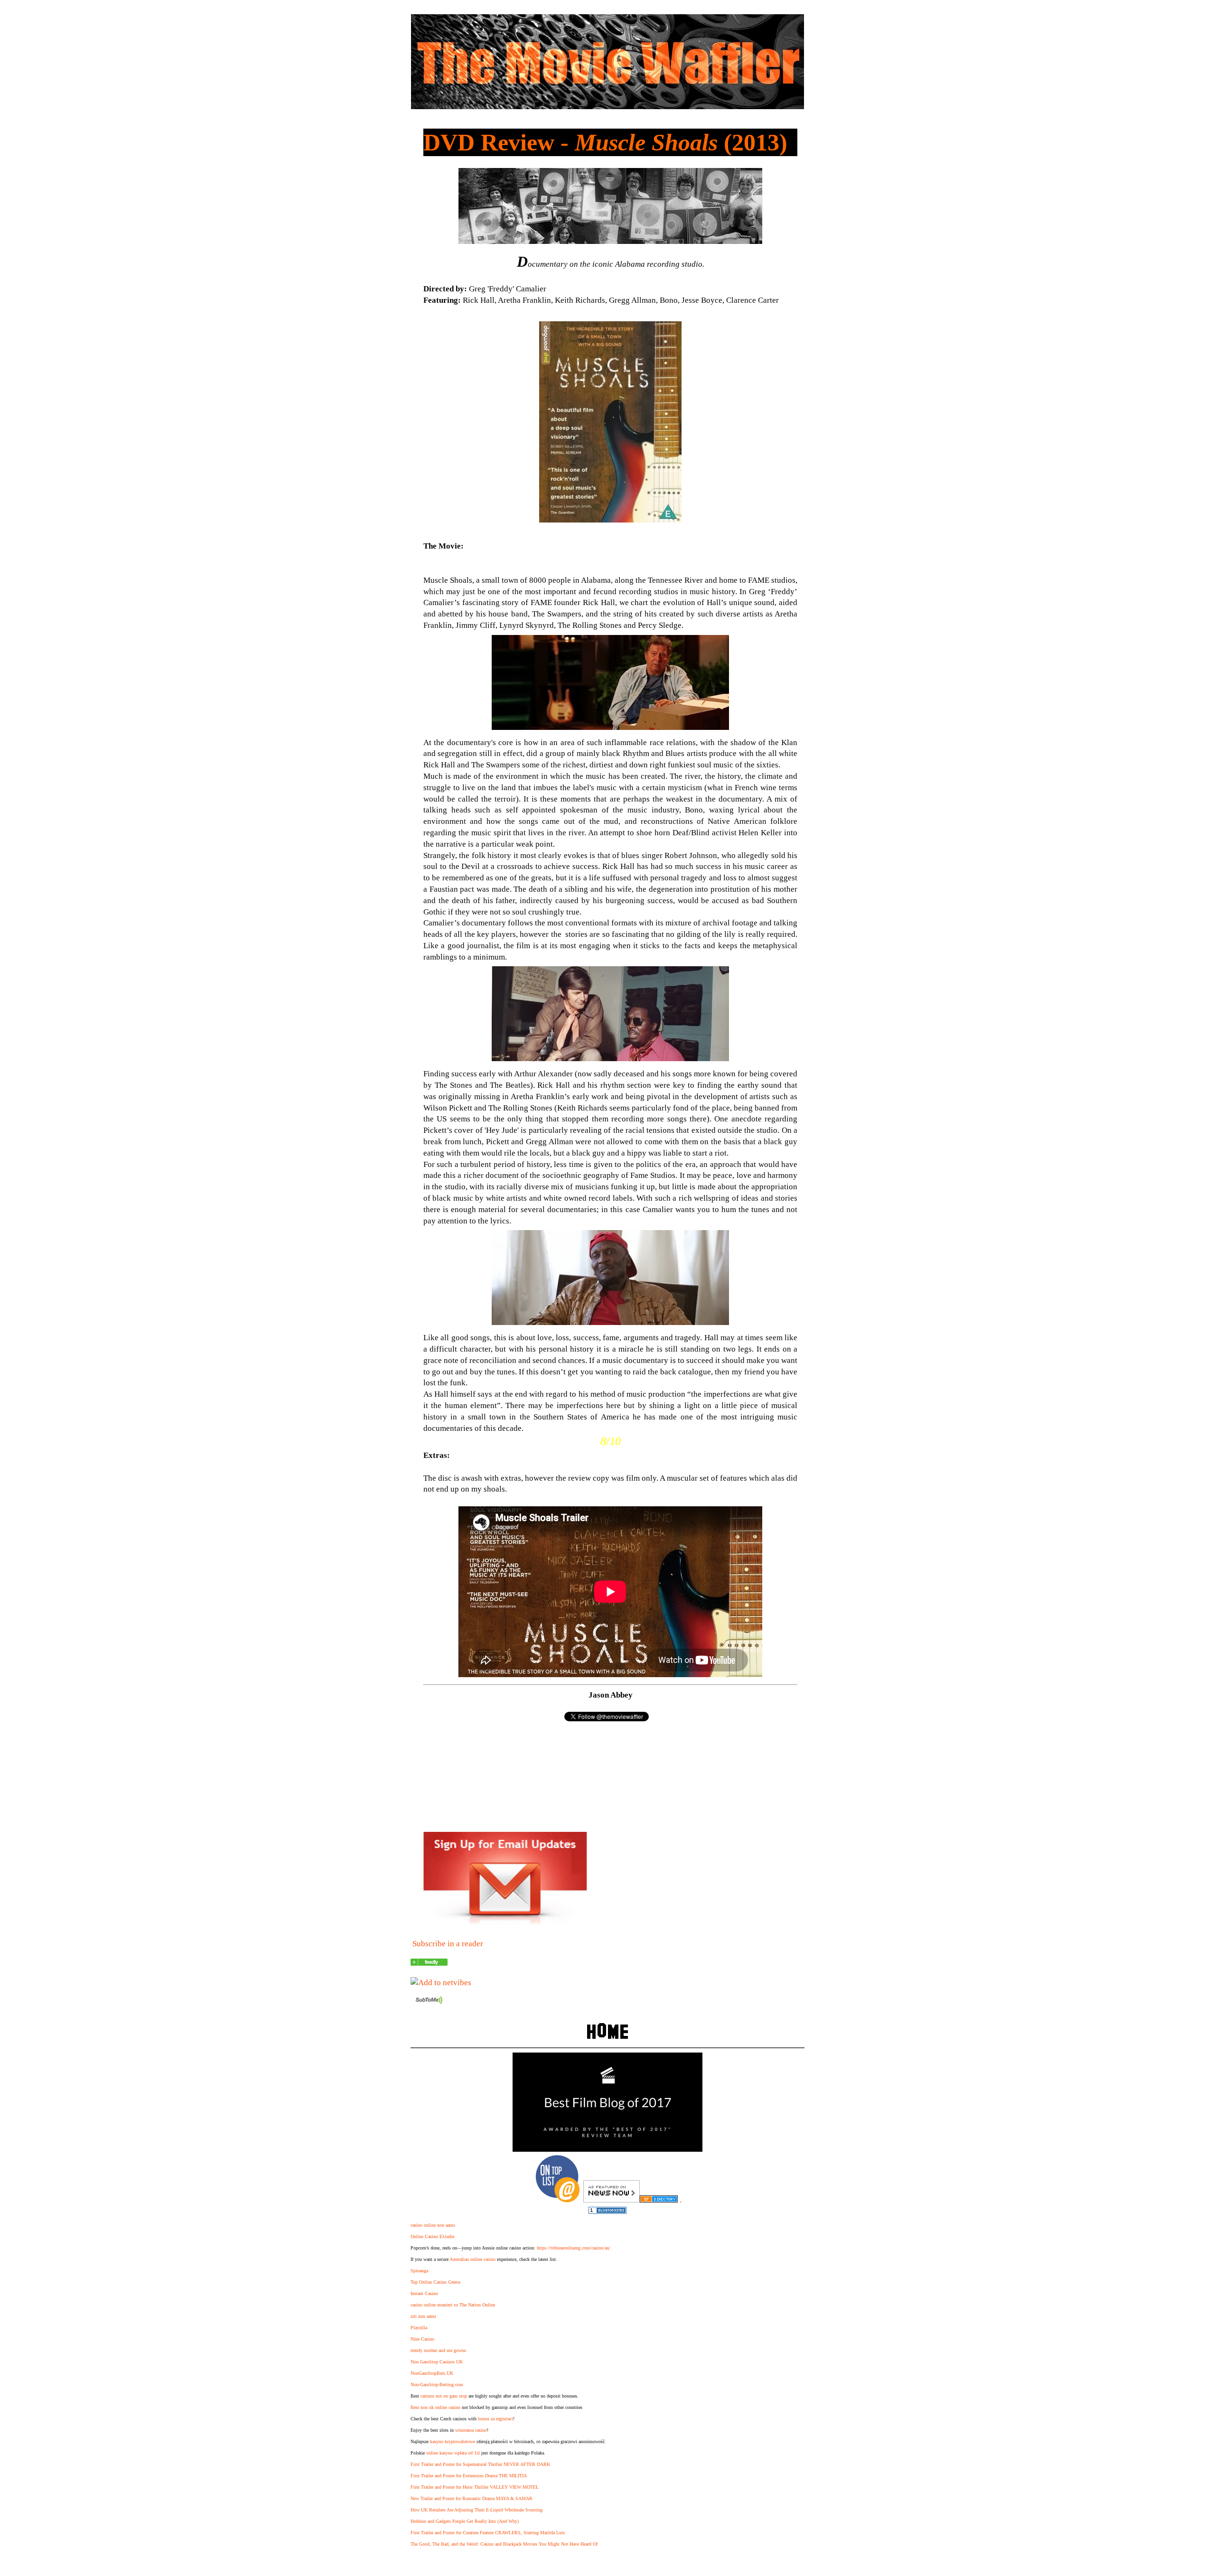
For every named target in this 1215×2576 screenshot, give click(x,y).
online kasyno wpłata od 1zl (453, 2453)
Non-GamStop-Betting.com (437, 2385)
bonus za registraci (495, 2419)
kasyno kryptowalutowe (453, 2441)
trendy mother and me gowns (438, 2350)
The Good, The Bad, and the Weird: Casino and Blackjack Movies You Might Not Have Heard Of (504, 2544)
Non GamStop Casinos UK (437, 2362)
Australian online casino (472, 2259)
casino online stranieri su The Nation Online (453, 2305)
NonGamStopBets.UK (432, 2373)
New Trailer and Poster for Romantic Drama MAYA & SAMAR (472, 2498)
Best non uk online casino (435, 2407)
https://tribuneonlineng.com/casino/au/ (574, 2248)
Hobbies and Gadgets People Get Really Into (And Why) (465, 2521)
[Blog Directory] (659, 2200)
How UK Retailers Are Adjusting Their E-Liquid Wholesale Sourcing (477, 2510)
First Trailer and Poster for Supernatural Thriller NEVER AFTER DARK (480, 2464)
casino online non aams (433, 2225)
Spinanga (419, 2271)
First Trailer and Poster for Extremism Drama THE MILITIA (469, 2476)
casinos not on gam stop (444, 2396)
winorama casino (471, 2430)
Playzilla (419, 2328)
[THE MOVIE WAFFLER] (429, 1963)
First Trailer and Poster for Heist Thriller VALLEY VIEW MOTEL (475, 2487)
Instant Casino (424, 2293)
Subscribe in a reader (448, 1944)
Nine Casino (422, 2339)
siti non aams (423, 2316)
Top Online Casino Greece (435, 2282)
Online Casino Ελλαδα (432, 2236)
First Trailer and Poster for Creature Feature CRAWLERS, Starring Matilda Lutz (488, 2533)
